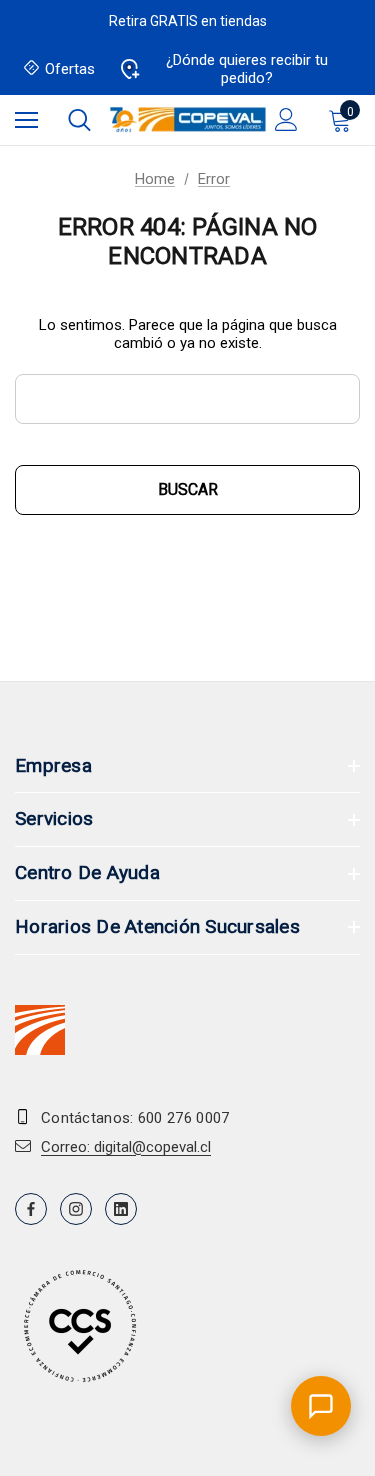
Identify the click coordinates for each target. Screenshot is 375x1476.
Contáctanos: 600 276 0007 (135, 1118)
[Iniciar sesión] (286, 119)
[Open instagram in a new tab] (76, 1209)
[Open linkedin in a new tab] (121, 1209)
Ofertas (70, 69)
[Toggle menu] (26, 119)
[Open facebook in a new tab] (31, 1209)
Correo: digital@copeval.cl (126, 1147)
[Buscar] (79, 120)
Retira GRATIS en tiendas (188, 21)
